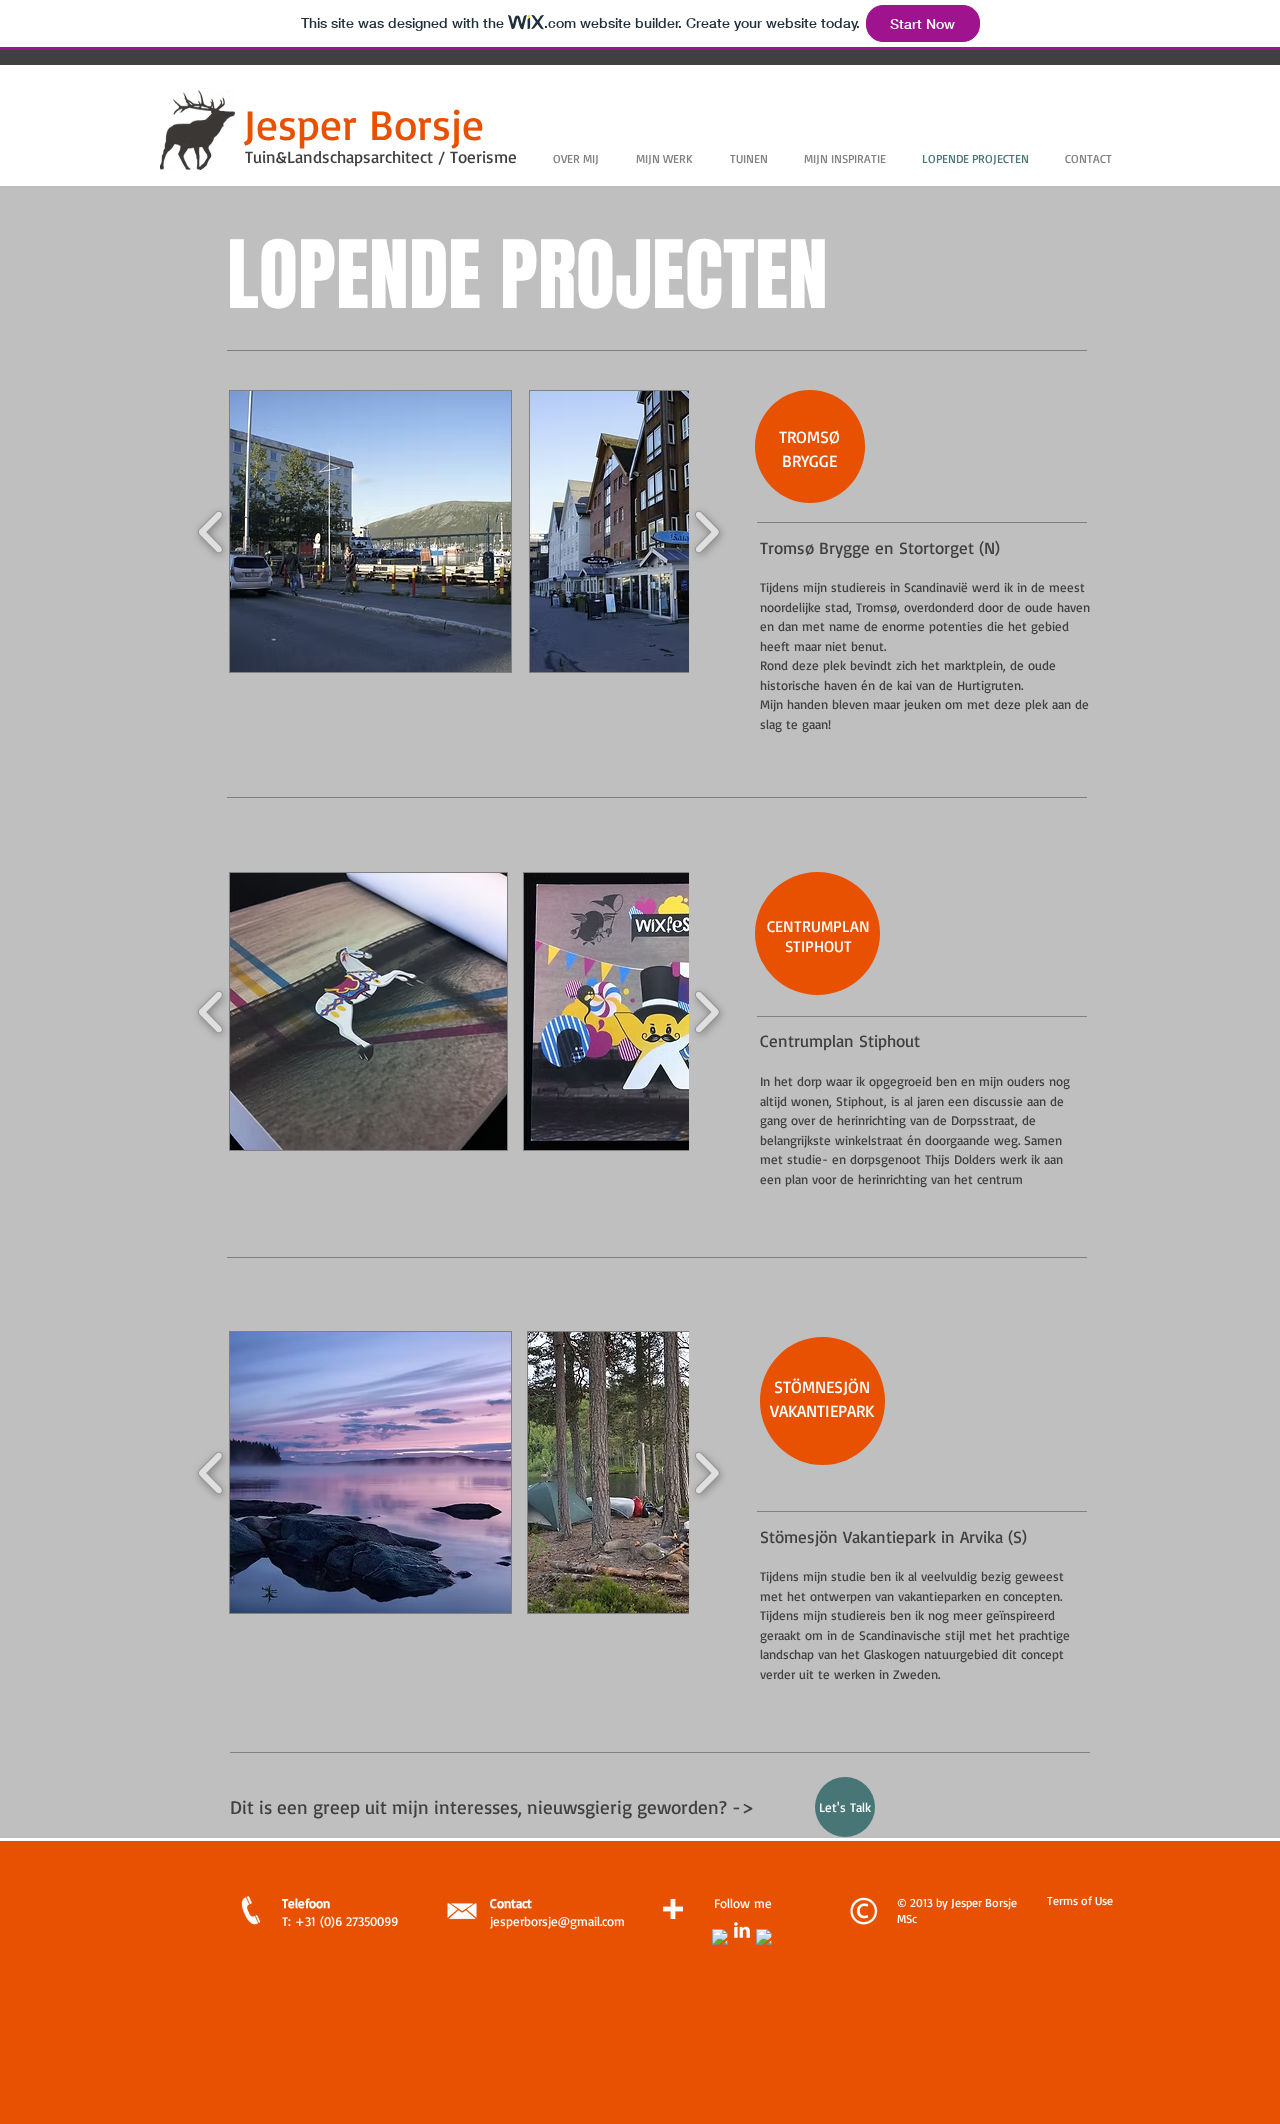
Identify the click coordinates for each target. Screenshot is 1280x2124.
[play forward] (706, 532)
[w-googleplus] (764, 1937)
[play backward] (211, 532)
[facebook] (720, 1937)
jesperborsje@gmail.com (557, 1921)
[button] (370, 531)
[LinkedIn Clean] (742, 1930)
